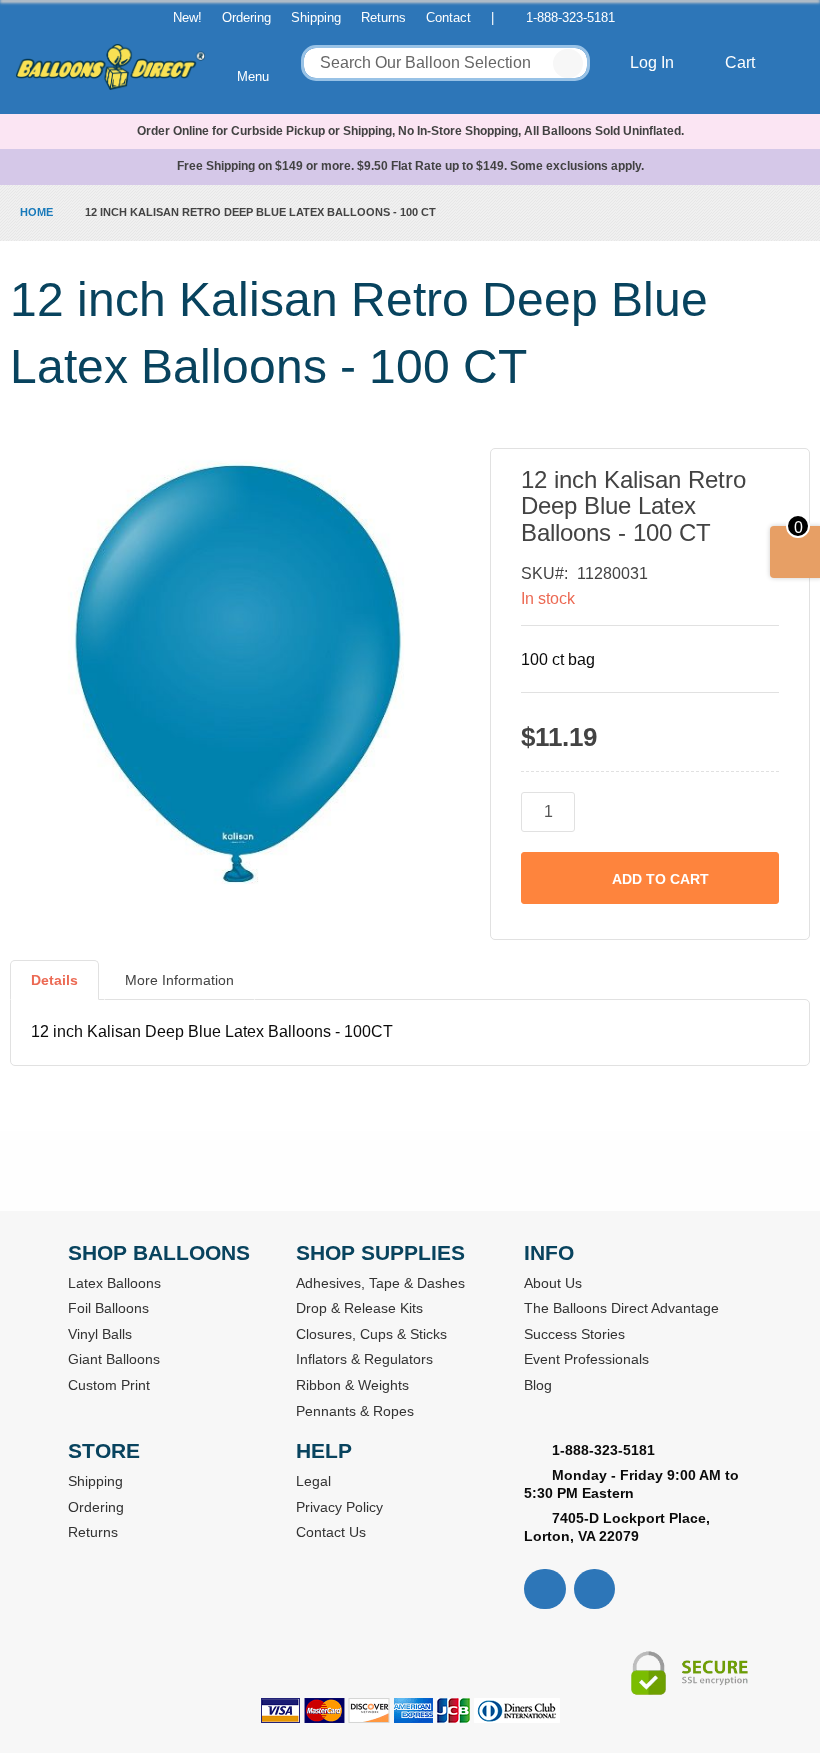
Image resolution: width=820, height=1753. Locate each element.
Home (36, 212)
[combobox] (445, 63)
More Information (179, 980)
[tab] (54, 988)
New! (187, 17)
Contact (448, 17)
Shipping (316, 17)
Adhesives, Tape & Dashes (380, 1283)
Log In (654, 62)
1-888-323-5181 (570, 17)
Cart (742, 62)
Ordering (246, 17)
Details (54, 980)
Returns (383, 17)
